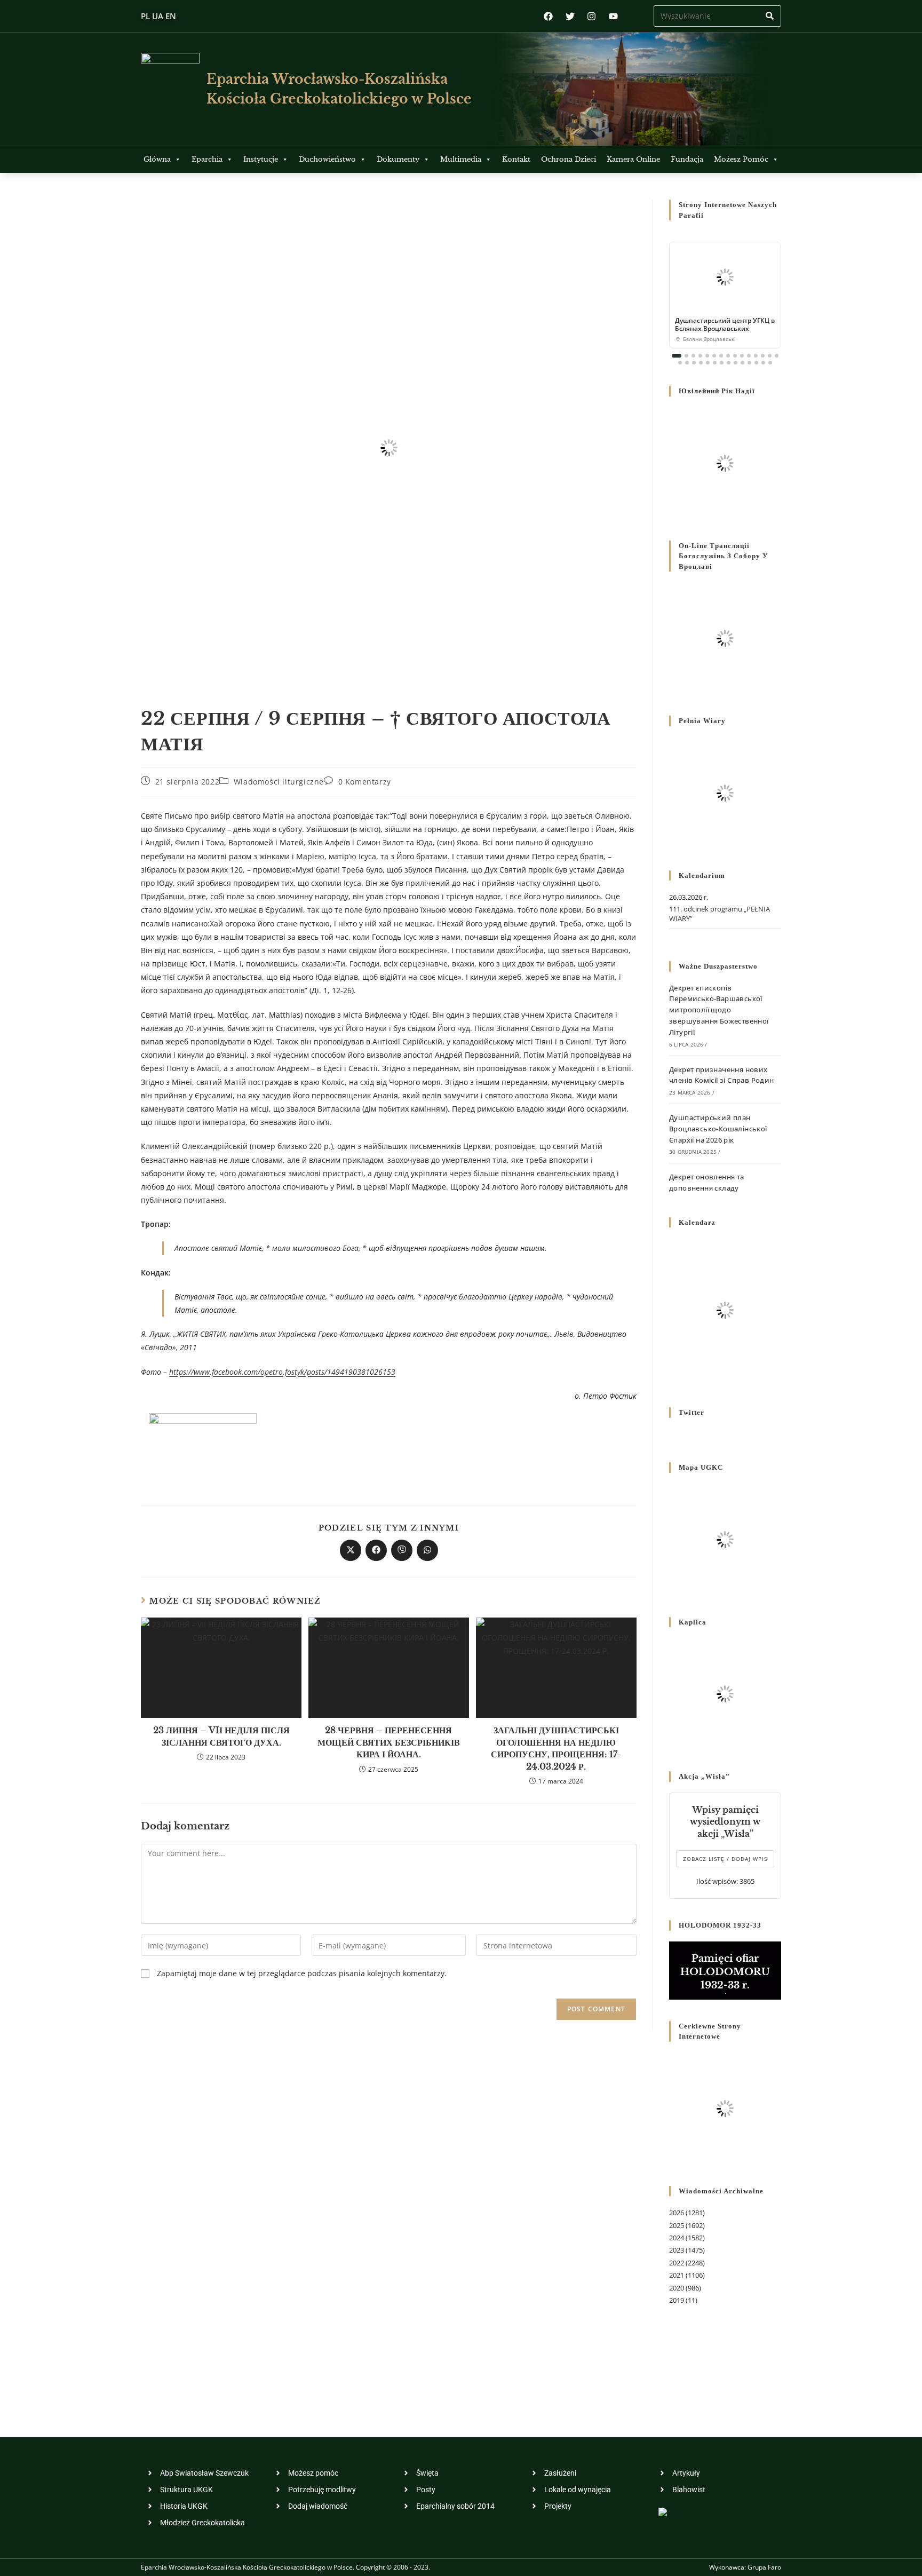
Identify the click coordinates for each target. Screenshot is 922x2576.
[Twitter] (570, 16)
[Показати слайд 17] (687, 363)
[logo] (170, 89)
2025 (677, 2225)
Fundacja (687, 159)
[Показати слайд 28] (763, 363)
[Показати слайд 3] (693, 356)
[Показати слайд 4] (700, 356)
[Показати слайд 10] (742, 356)
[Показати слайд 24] (736, 363)
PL (145, 16)
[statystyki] (663, 2511)
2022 (677, 2263)
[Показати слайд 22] (722, 363)
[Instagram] (591, 16)
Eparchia (207, 159)
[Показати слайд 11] (749, 356)
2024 (677, 2238)
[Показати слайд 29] (770, 363)
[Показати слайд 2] (686, 356)
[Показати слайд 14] (770, 356)
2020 (677, 2288)
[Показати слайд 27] (756, 363)
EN (171, 16)
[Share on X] (351, 1550)
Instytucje (261, 159)
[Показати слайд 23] (729, 363)
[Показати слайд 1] (677, 356)
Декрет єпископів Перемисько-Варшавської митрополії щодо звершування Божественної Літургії (719, 1010)
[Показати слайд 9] (735, 356)
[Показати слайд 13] (763, 356)
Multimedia (461, 159)
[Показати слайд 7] (721, 356)
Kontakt (516, 159)
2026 (677, 2213)
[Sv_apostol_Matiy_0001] (203, 1445)
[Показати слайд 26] (749, 363)
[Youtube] (613, 16)
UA (158, 16)
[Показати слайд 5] (707, 356)
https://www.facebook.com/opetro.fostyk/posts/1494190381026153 (282, 1372)
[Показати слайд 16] (680, 363)
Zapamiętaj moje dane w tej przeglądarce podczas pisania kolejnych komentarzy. (302, 1973)
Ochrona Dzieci (569, 159)
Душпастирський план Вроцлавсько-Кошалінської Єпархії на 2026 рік (718, 1129)
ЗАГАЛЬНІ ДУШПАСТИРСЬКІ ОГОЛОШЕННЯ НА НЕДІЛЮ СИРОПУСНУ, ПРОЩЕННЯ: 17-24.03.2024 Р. (556, 1748)
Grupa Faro (764, 2567)
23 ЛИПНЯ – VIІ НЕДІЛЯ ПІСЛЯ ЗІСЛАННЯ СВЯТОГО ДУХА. (221, 1736)
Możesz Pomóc (741, 159)
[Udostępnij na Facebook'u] (376, 1550)
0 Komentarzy (365, 782)
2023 (677, 2250)
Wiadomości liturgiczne (279, 782)
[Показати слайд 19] (701, 363)
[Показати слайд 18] (694, 363)
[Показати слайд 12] (756, 356)
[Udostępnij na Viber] (402, 1550)
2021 (677, 2275)
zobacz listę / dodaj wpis (725, 1859)
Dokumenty (398, 159)
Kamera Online (633, 159)
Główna (157, 159)
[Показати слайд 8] (728, 356)
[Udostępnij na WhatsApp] (427, 1550)
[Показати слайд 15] (777, 356)
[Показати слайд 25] (742, 363)
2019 (677, 2300)
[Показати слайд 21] (715, 363)
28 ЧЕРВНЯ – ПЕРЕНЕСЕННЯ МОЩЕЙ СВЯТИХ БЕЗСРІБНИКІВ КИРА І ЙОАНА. (389, 1742)
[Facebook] (548, 16)
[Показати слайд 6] (714, 356)
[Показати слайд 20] (708, 363)
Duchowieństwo (327, 159)
